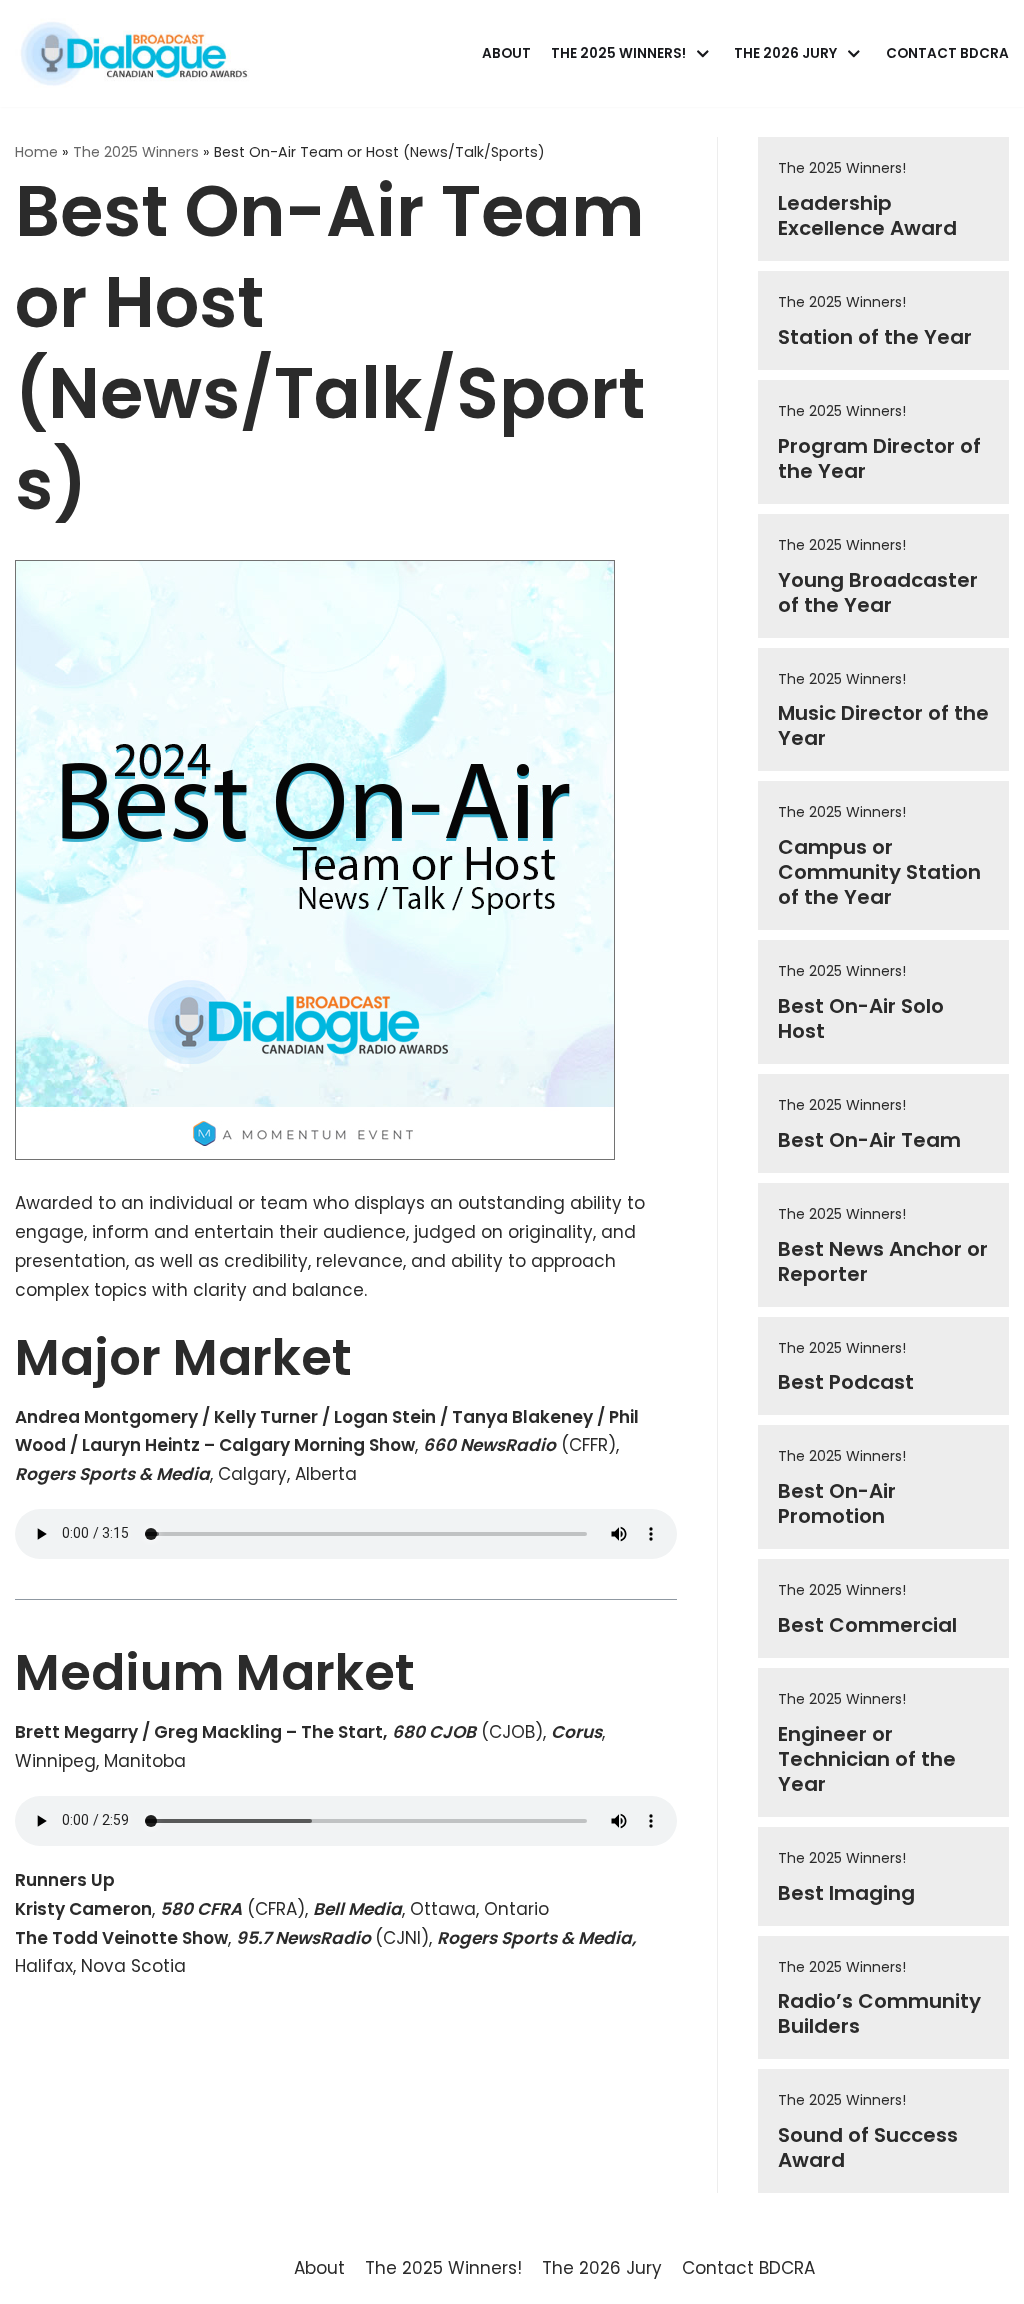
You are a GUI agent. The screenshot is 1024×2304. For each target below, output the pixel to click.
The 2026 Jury (602, 2268)
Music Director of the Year (883, 725)
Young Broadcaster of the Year (878, 592)
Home (36, 152)
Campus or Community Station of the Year (879, 872)
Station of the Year (875, 337)
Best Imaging (846, 1893)
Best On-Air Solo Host (861, 1018)
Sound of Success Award (868, 2147)
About (506, 53)
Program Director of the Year (879, 458)
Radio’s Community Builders (879, 2013)
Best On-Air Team (869, 1140)
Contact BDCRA (947, 53)
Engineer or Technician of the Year (867, 1759)
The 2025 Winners (136, 152)
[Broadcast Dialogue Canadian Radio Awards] (134, 53)
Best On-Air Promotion (837, 1503)
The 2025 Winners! (842, 168)
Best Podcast (846, 1382)
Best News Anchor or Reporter (883, 1261)
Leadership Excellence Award (867, 215)
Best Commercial (867, 1625)
